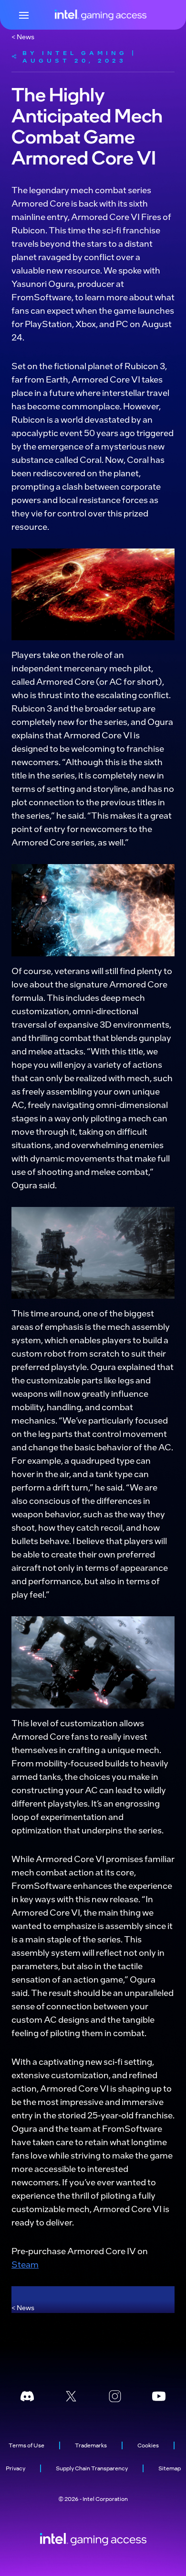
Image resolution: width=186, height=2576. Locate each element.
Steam (25, 2264)
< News (23, 36)
